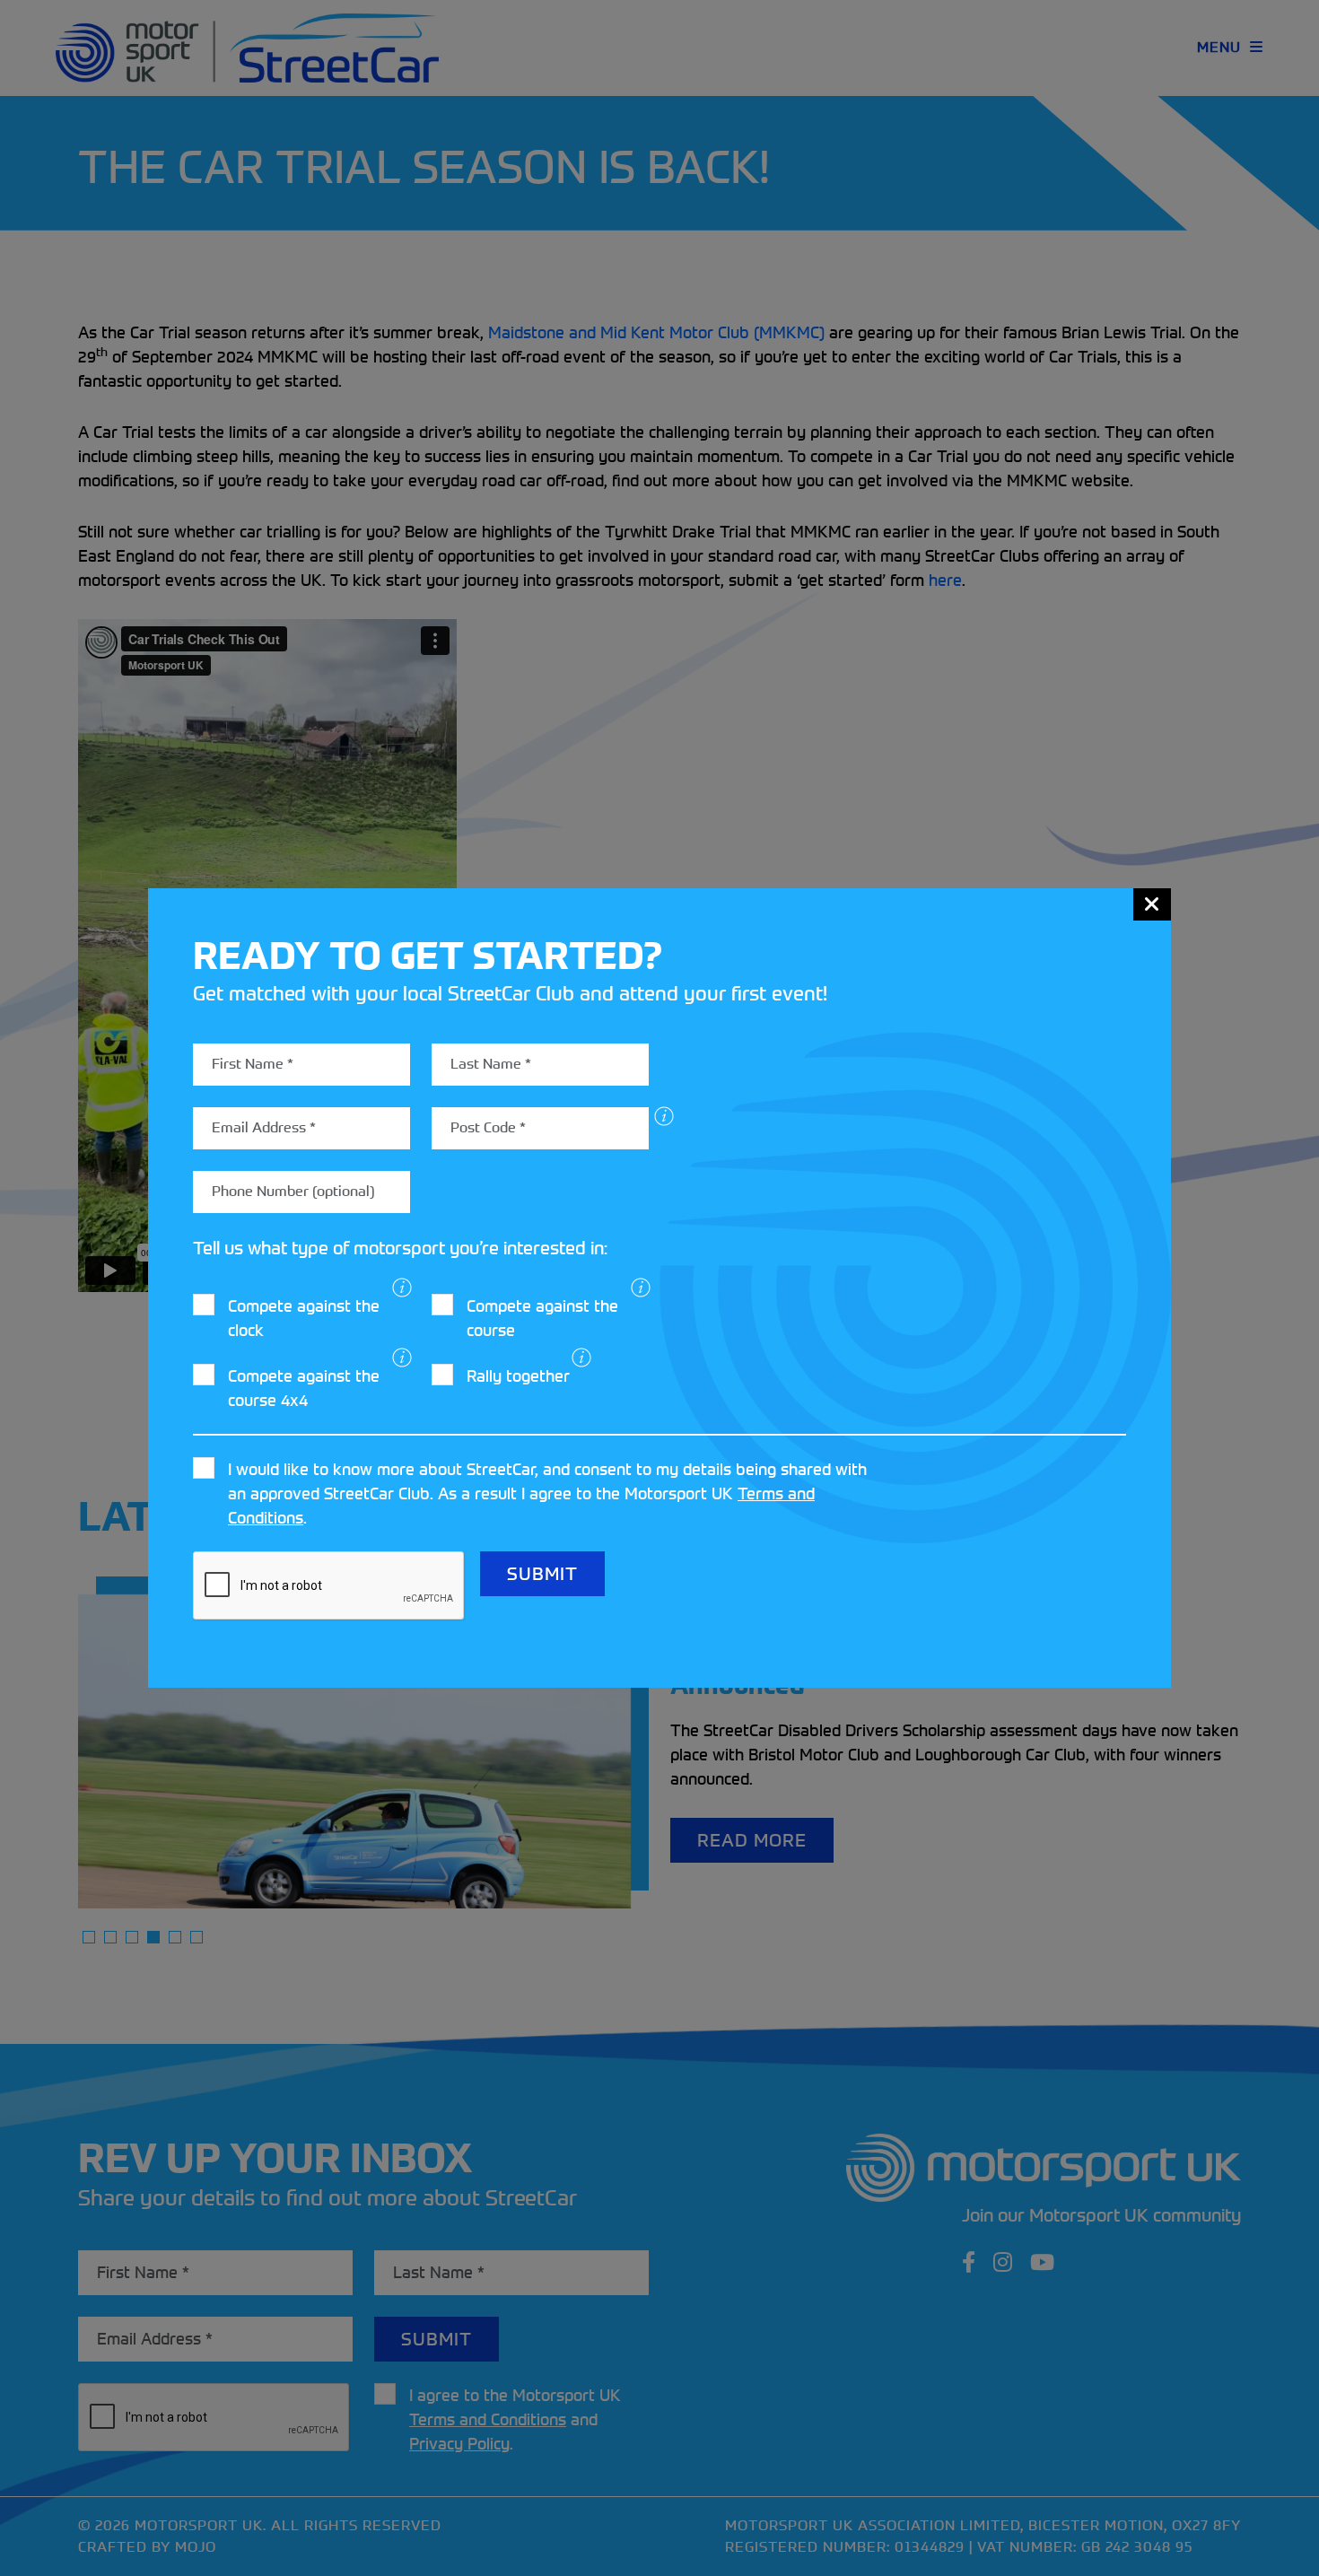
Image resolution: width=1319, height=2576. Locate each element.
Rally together (518, 1376)
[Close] (1152, 904)
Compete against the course (542, 1318)
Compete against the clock (304, 1318)
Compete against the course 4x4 (304, 1388)
